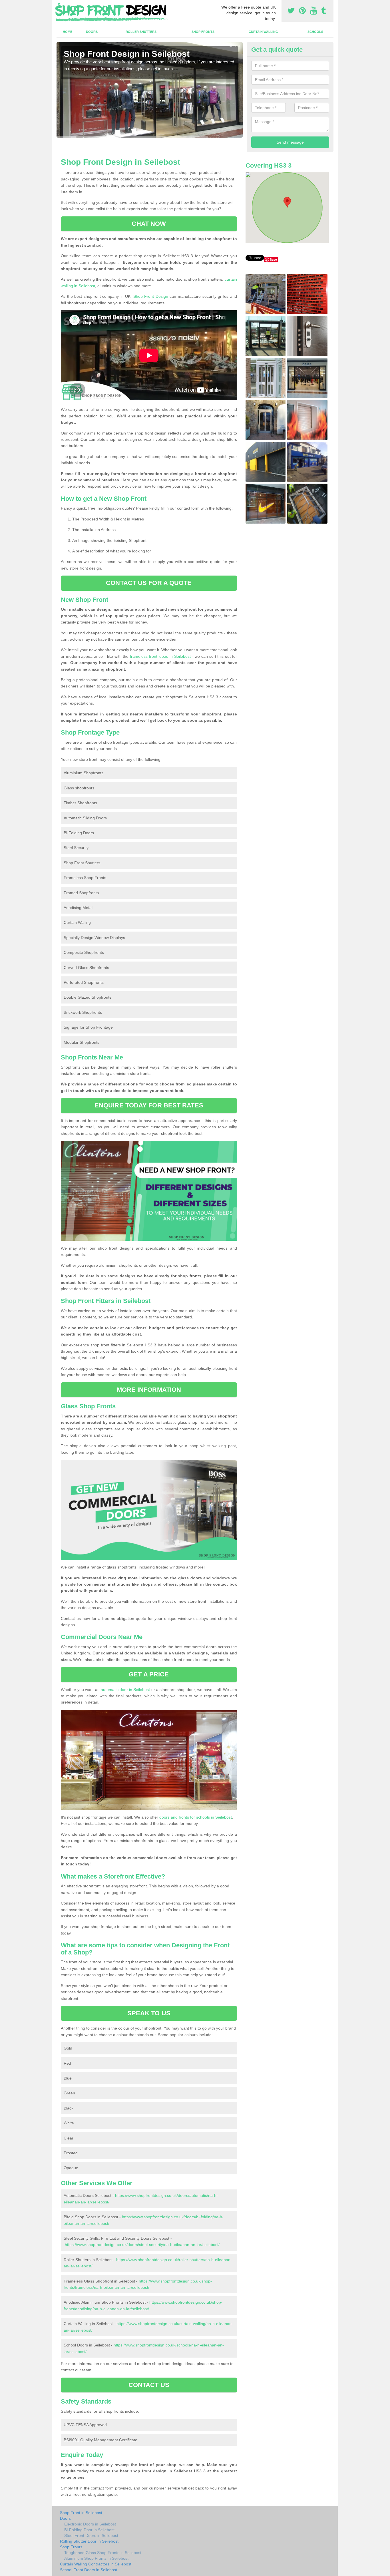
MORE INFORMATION (149, 1390)
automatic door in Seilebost (125, 1690)
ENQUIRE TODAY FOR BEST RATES (149, 1105)
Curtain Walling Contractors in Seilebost (96, 2564)
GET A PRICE (149, 1674)
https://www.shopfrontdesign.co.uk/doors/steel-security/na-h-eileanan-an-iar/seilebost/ (142, 2245)
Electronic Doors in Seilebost (90, 2524)
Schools (315, 32)
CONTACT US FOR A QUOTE (149, 583)
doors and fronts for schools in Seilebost (196, 1817)
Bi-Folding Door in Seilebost (89, 2530)
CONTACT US (149, 2385)
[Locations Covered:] (59, 5)
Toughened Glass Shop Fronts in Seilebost (103, 2553)
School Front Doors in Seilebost (89, 2570)
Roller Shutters (141, 32)
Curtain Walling (263, 32)
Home (68, 32)
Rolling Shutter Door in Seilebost (89, 2541)
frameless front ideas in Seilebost (160, 656)
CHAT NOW (149, 224)
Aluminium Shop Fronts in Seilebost (96, 2558)
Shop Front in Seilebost (81, 2513)
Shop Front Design (151, 296)
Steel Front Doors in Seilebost (91, 2535)
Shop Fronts (203, 32)
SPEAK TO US (149, 2013)
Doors (92, 32)
